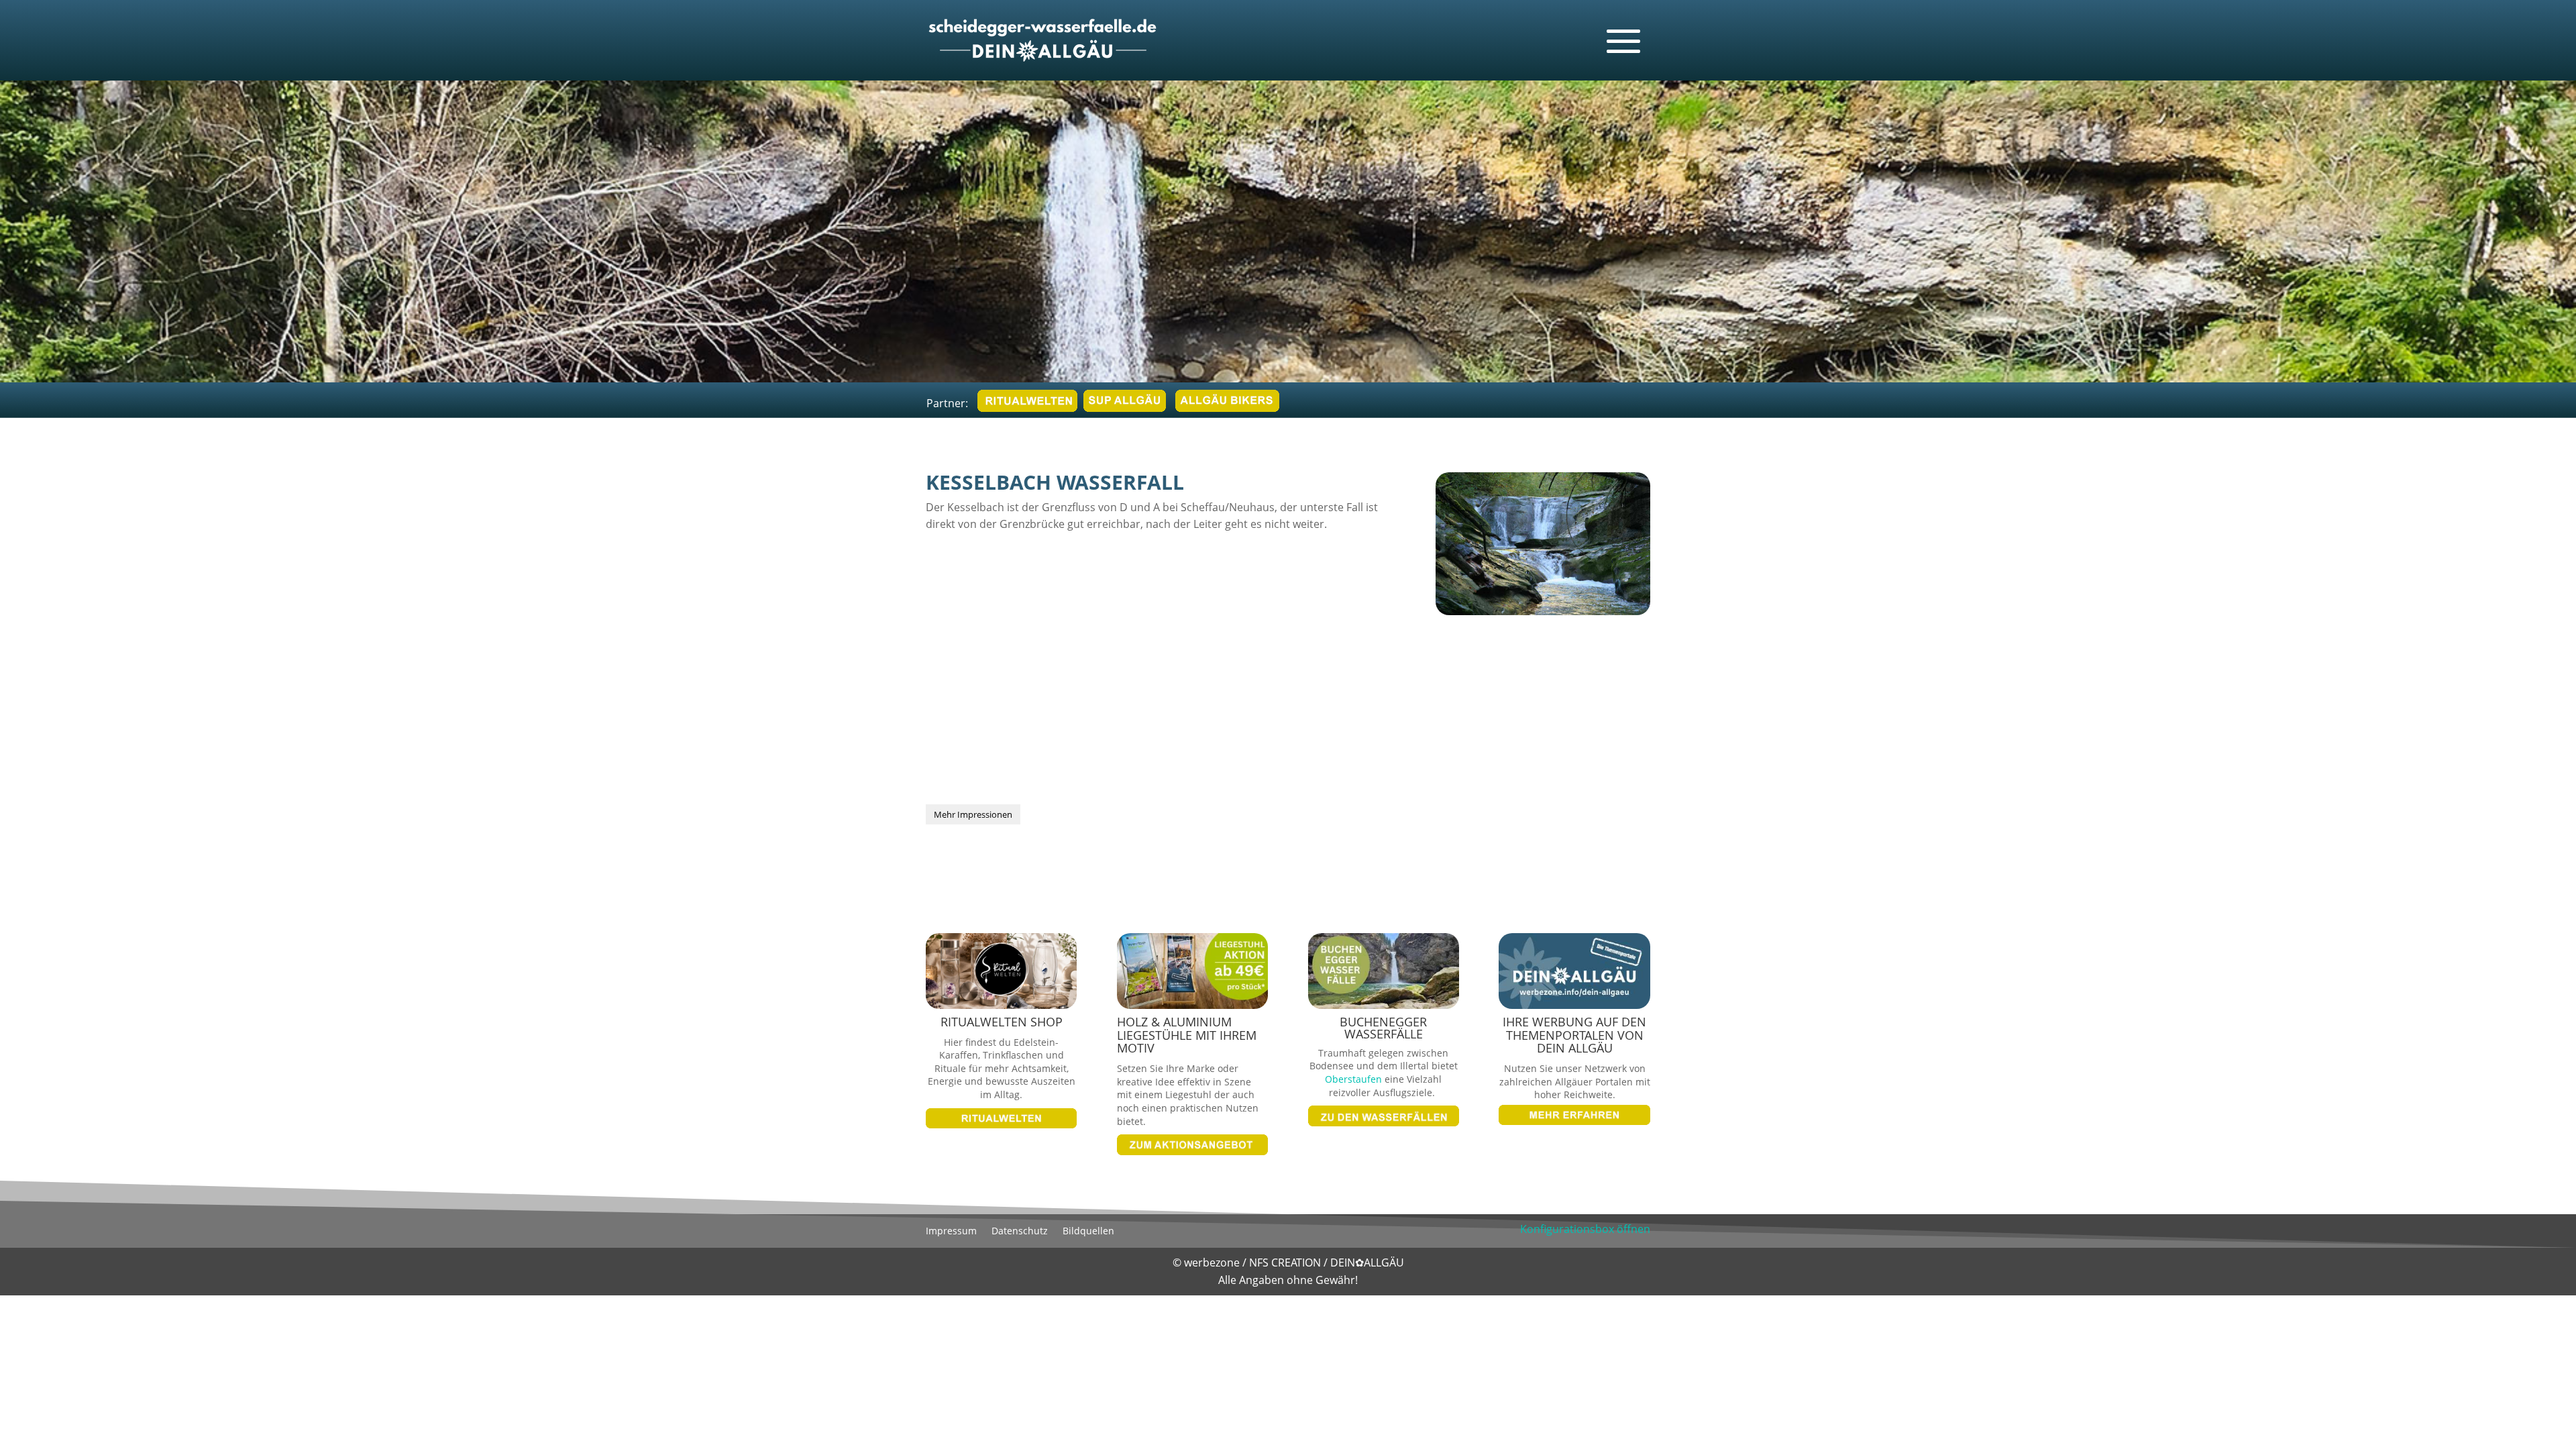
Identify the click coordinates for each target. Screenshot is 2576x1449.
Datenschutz (1020, 1232)
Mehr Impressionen (973, 814)
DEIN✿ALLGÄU (1367, 1263)
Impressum (951, 1232)
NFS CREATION (1286, 1263)
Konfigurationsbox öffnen (1585, 1229)
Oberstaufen (1353, 1079)
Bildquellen (1088, 1232)
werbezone (1212, 1263)
